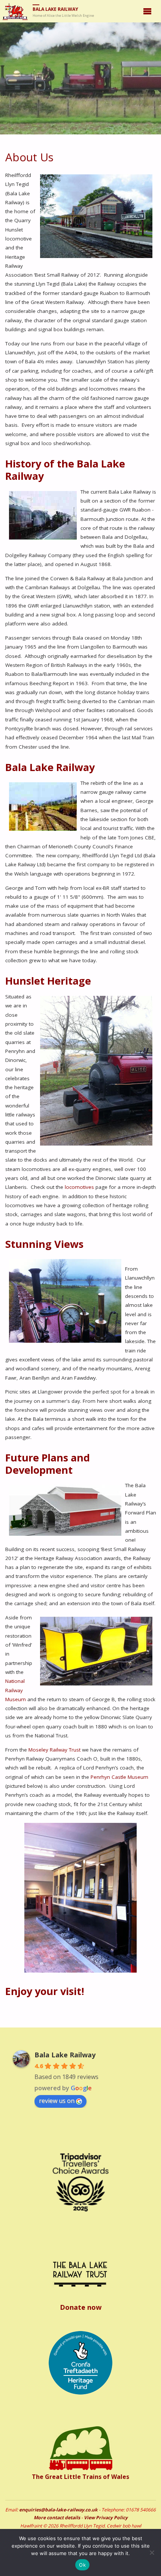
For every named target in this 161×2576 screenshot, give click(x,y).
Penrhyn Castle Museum (119, 1777)
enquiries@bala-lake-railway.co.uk (58, 2510)
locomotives (79, 1187)
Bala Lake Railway (55, 9)
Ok (82, 2565)
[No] (152, 2552)
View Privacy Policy (106, 2518)
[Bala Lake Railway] (15, 11)
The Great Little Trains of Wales (80, 2477)
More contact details (57, 2518)
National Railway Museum (16, 1690)
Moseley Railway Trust (54, 1750)
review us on (57, 2101)
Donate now (81, 2307)
